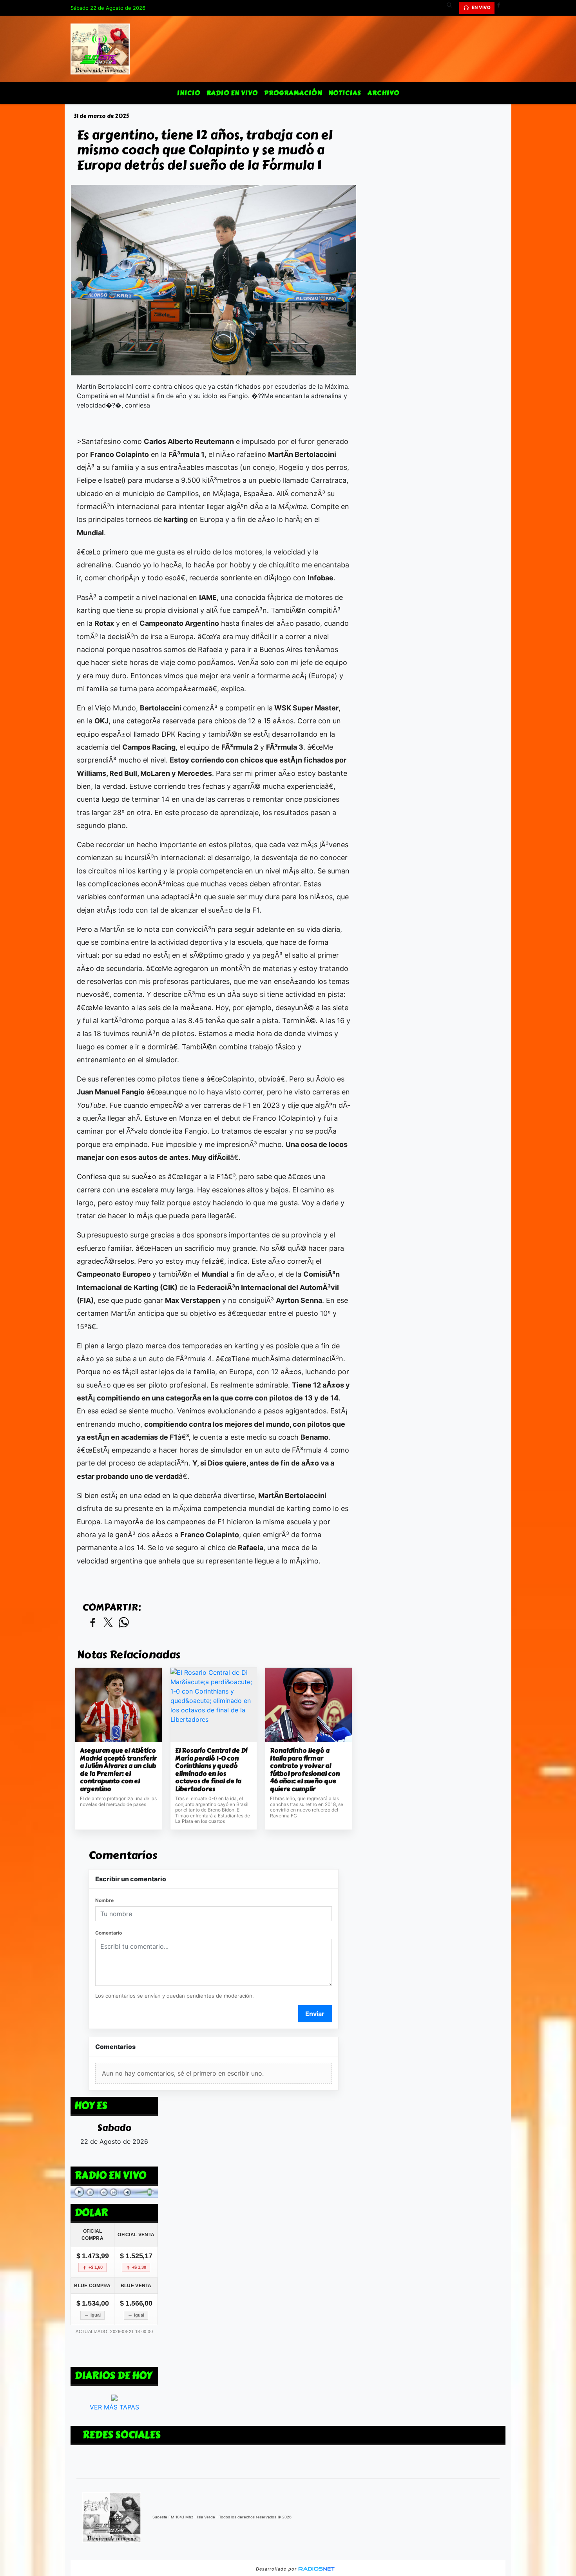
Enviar (315, 2014)
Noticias (345, 93)
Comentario (109, 1933)
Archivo (383, 93)
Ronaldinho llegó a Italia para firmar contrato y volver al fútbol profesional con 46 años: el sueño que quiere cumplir (305, 1770)
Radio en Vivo (232, 93)
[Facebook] (502, 8)
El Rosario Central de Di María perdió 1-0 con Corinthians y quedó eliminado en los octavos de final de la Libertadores (211, 1770)
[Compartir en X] (108, 1623)
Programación (293, 93)
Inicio (189, 93)
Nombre (104, 1900)
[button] (452, 8)
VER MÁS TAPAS (114, 2407)
